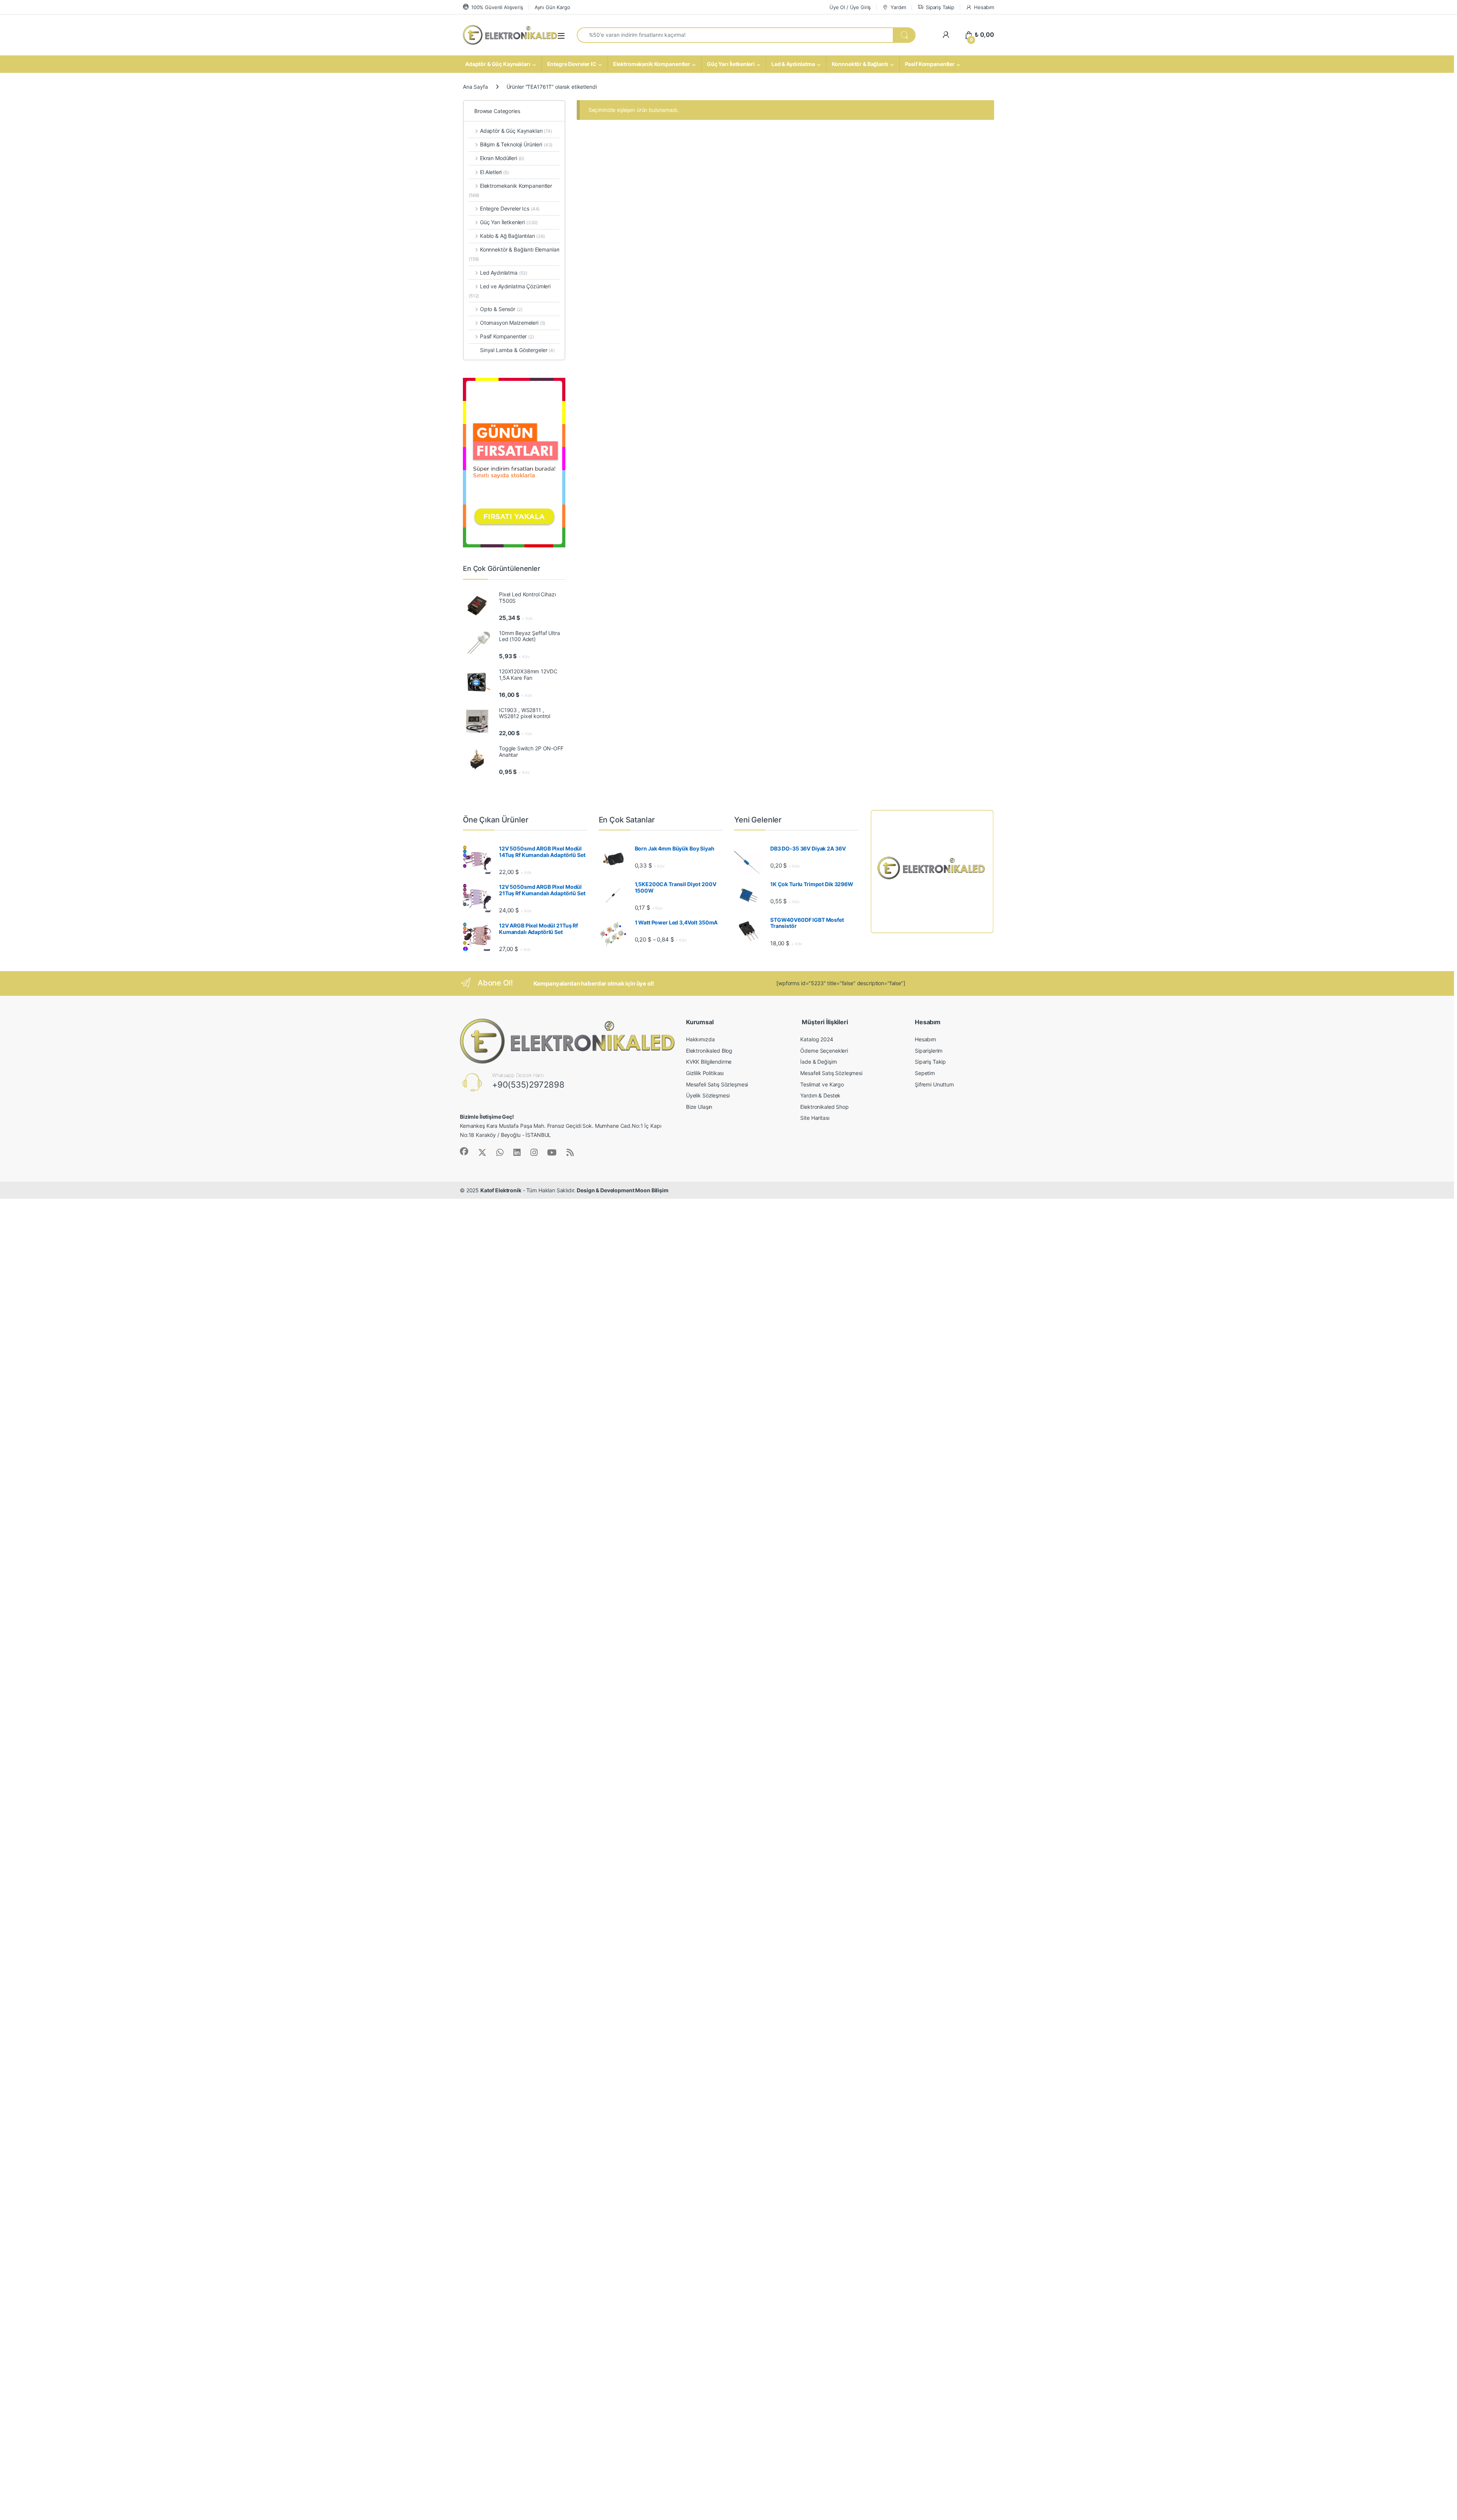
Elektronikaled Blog (709, 1051)
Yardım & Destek (820, 1095)
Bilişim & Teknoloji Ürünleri (516, 144)
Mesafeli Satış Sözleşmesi (717, 1084)
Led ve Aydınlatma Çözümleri (510, 291)
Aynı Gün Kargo (552, 7)
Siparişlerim (929, 1051)
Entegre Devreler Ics (510, 208)
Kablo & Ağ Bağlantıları (512, 236)
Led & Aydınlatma (793, 64)
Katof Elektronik (501, 1190)
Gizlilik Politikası (705, 1073)
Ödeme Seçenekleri (824, 1051)
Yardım (898, 7)
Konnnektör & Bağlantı (860, 64)
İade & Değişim (818, 1062)
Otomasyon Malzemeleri (513, 323)
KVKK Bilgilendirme (709, 1062)
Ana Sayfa (475, 87)
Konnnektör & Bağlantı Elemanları (514, 254)
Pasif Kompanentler (930, 64)
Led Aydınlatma (504, 273)
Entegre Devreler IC (572, 64)
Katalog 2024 (817, 1039)
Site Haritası (815, 1118)
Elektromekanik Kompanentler (652, 64)
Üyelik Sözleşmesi (708, 1095)
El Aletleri (494, 172)
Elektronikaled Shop (824, 1107)
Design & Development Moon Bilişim (622, 1190)
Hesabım (984, 7)
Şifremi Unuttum (934, 1084)
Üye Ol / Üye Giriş (850, 7)
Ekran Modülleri (502, 158)
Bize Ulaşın (699, 1107)
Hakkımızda (700, 1039)
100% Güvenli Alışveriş (497, 7)
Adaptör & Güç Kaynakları (498, 64)
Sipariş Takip (940, 7)
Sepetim (925, 1073)
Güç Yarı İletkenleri (731, 64)
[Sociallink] (464, 1151)
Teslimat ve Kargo (822, 1084)
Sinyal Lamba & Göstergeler (517, 350)
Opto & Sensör (501, 309)
